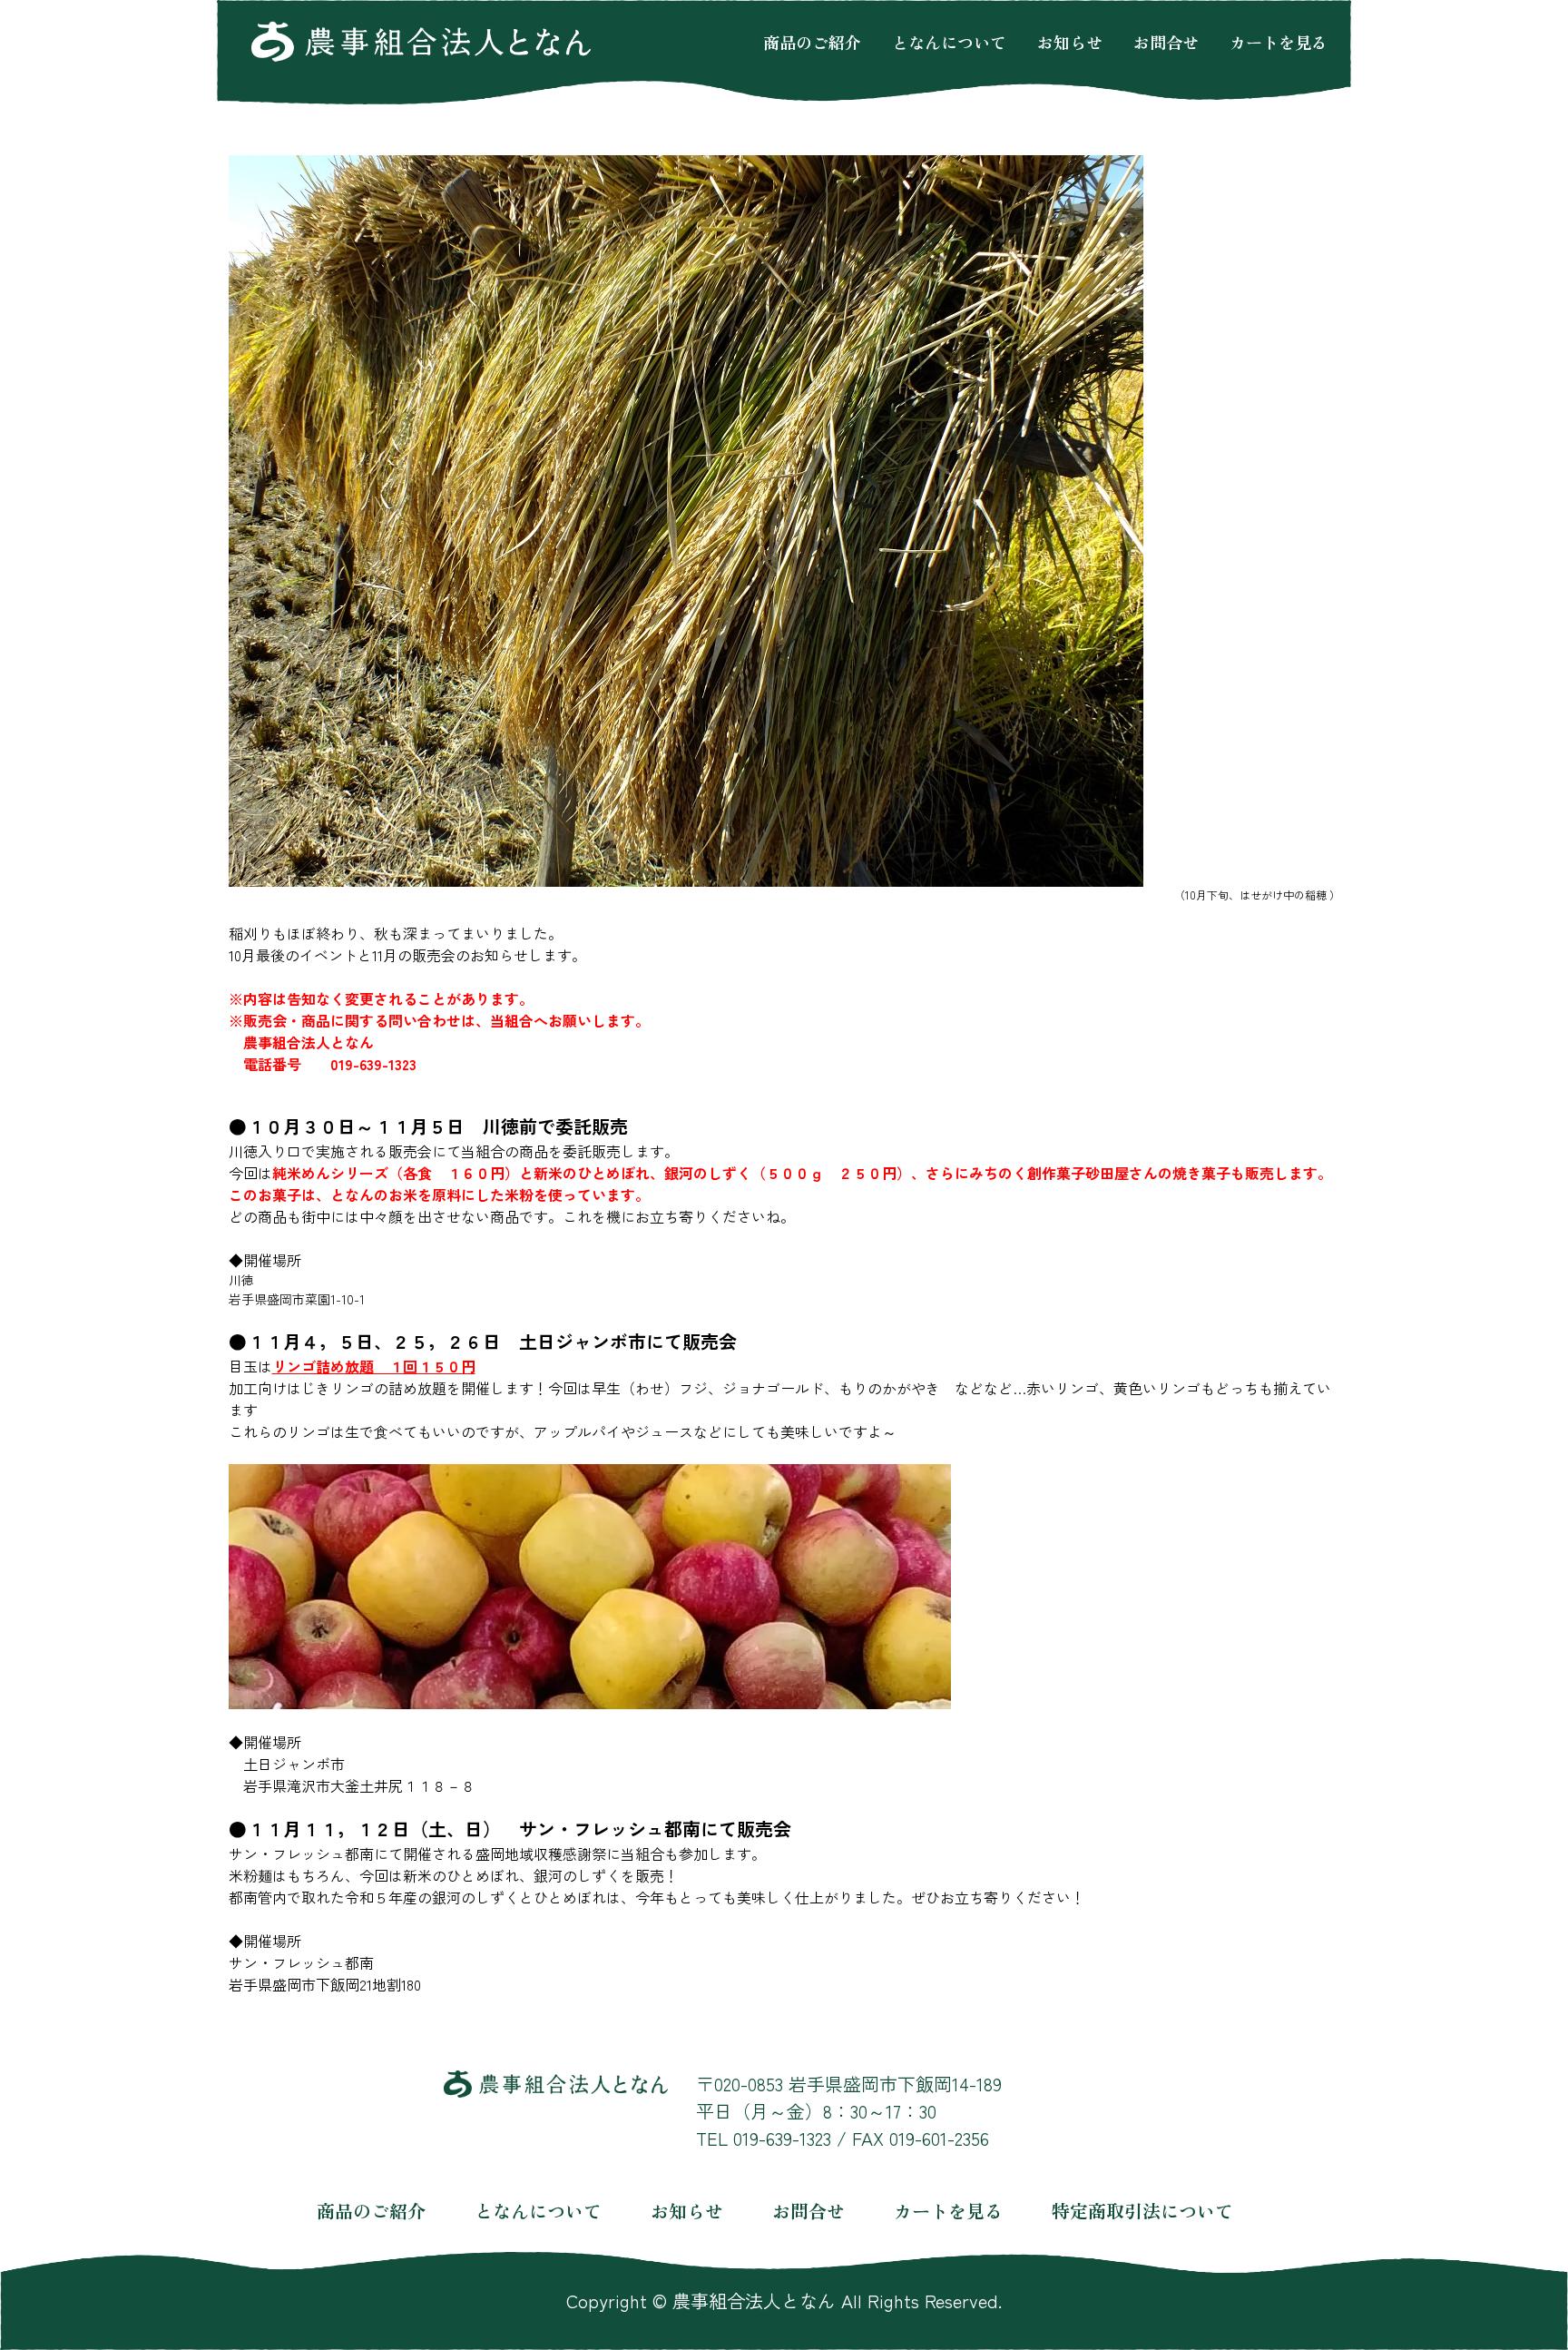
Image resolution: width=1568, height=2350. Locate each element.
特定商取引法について (1142, 2211)
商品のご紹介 (812, 41)
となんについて (949, 41)
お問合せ (1166, 41)
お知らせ (1070, 41)
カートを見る (1279, 41)
